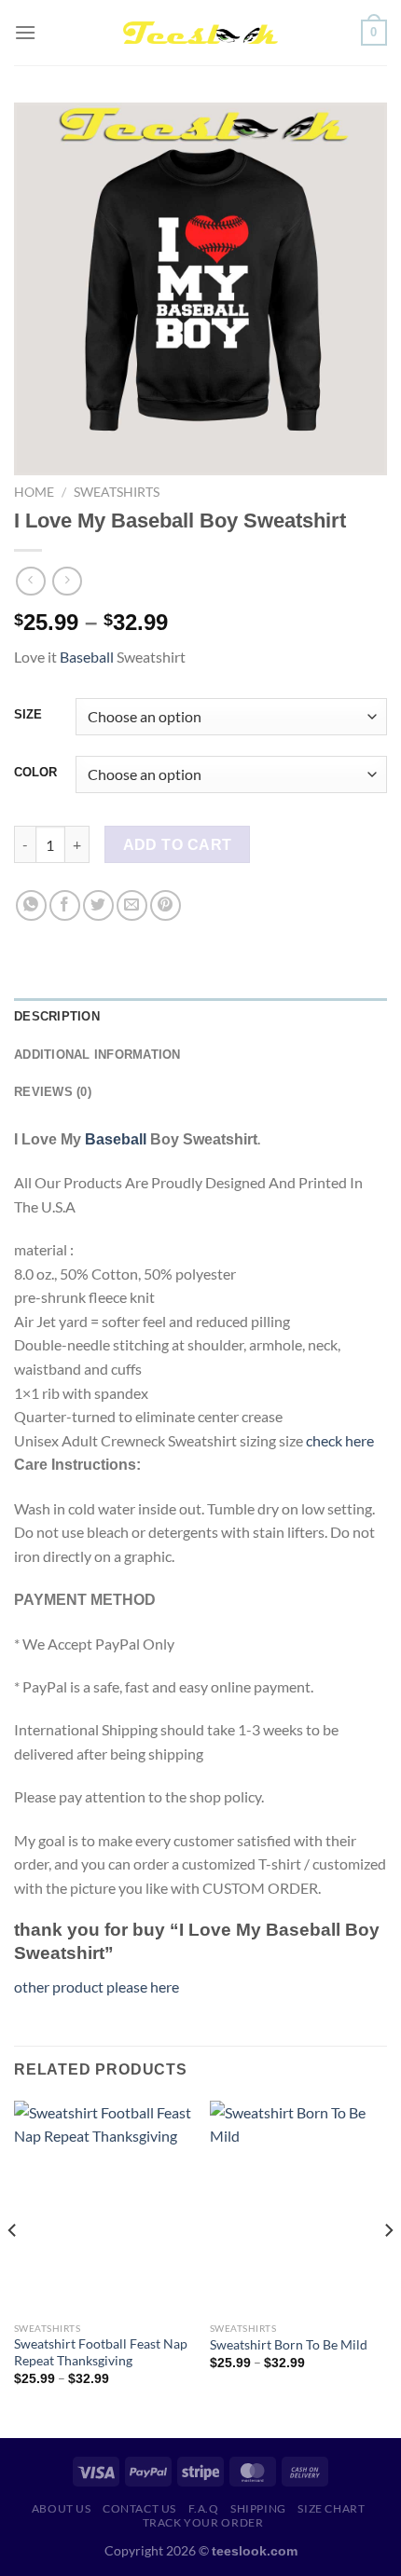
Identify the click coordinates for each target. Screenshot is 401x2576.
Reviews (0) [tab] (53, 1092)
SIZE (28, 715)
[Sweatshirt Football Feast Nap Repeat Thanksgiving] (103, 2207)
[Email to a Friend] (132, 905)
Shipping (258, 2508)
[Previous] (13, 2268)
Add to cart (178, 845)
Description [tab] (57, 1016)
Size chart (331, 2508)
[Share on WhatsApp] (31, 905)
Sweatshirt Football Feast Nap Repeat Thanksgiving (101, 2352)
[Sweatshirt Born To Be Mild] (298, 2207)
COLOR (35, 773)
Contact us (139, 2508)
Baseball (87, 657)
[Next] (388, 2268)
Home (34, 492)
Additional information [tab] (97, 1055)
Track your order (203, 2522)
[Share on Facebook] (65, 905)
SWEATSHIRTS (117, 492)
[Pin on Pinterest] (166, 905)
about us (62, 2508)
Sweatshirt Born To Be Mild (289, 2345)
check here (340, 1440)
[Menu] (25, 32)
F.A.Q (204, 2508)
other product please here (97, 1987)
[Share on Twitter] (98, 905)
